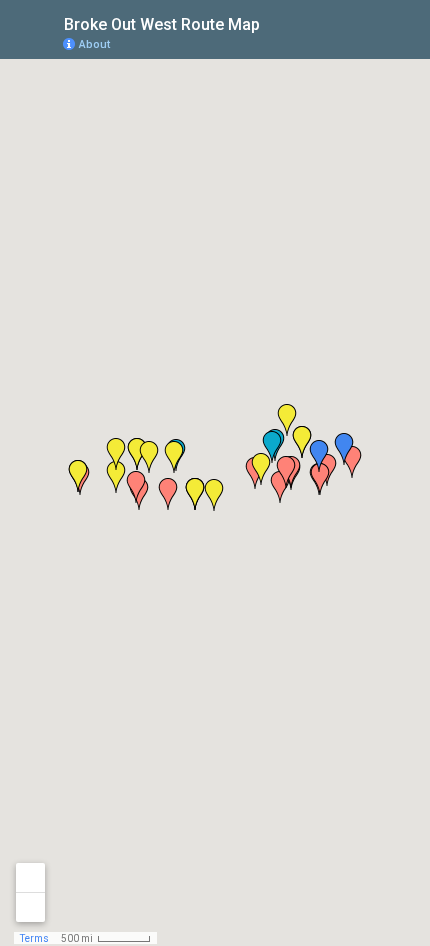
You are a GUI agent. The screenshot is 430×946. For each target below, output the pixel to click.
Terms (34, 938)
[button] (261, 469)
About (94, 44)
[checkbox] (275, 22)
